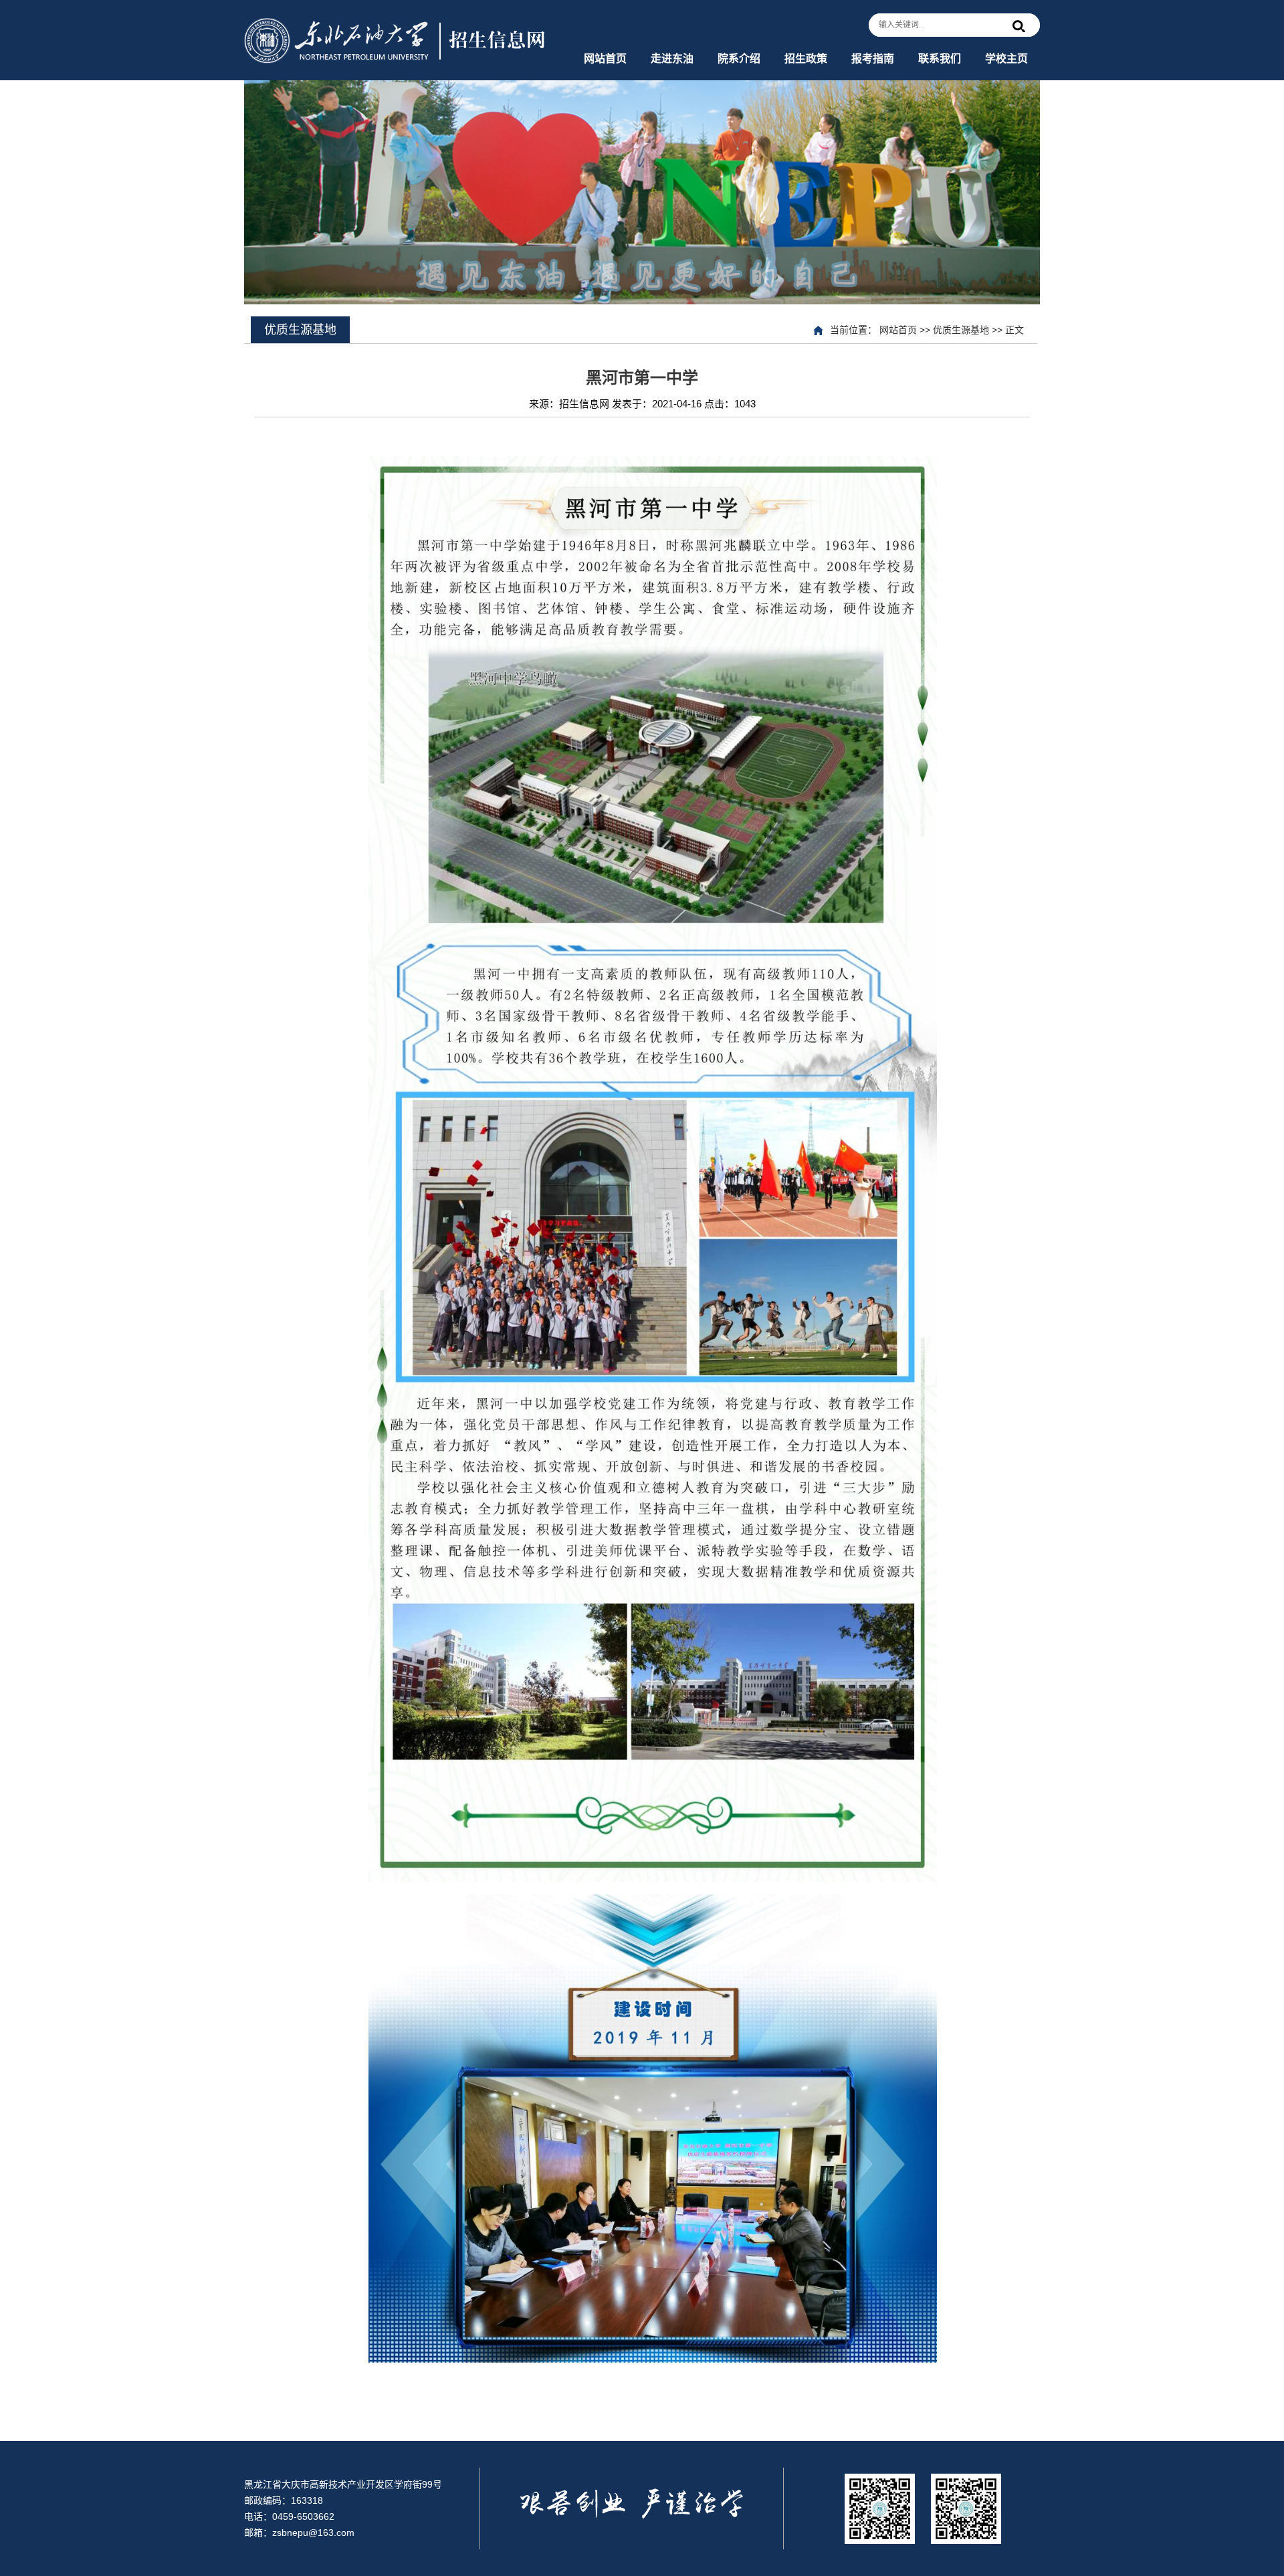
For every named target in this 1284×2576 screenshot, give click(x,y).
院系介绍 (739, 59)
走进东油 (672, 59)
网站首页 (605, 59)
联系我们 (940, 59)
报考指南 (873, 59)
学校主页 (1006, 59)
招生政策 (806, 59)
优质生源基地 (961, 330)
